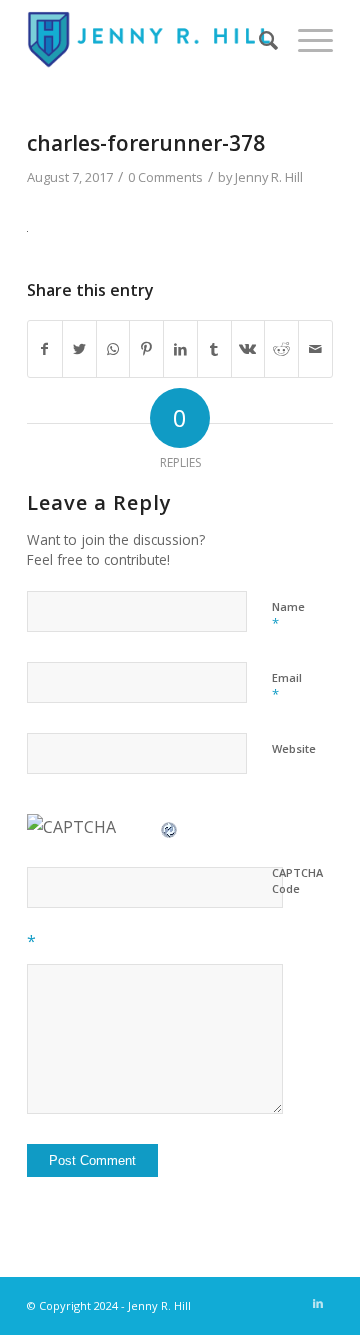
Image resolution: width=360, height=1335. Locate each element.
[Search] (258, 40)
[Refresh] (170, 827)
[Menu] (305, 40)
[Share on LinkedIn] (180, 349)
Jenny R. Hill (269, 177)
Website (294, 748)
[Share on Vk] (248, 349)
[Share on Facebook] (45, 349)
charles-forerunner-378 (146, 143)
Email (287, 687)
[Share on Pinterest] (146, 349)
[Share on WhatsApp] (113, 349)
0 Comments (165, 177)
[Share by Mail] (315, 349)
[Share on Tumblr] (214, 349)
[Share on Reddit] (281, 349)
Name (288, 616)
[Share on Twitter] (79, 349)
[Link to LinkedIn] (318, 1303)
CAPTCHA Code (297, 881)
